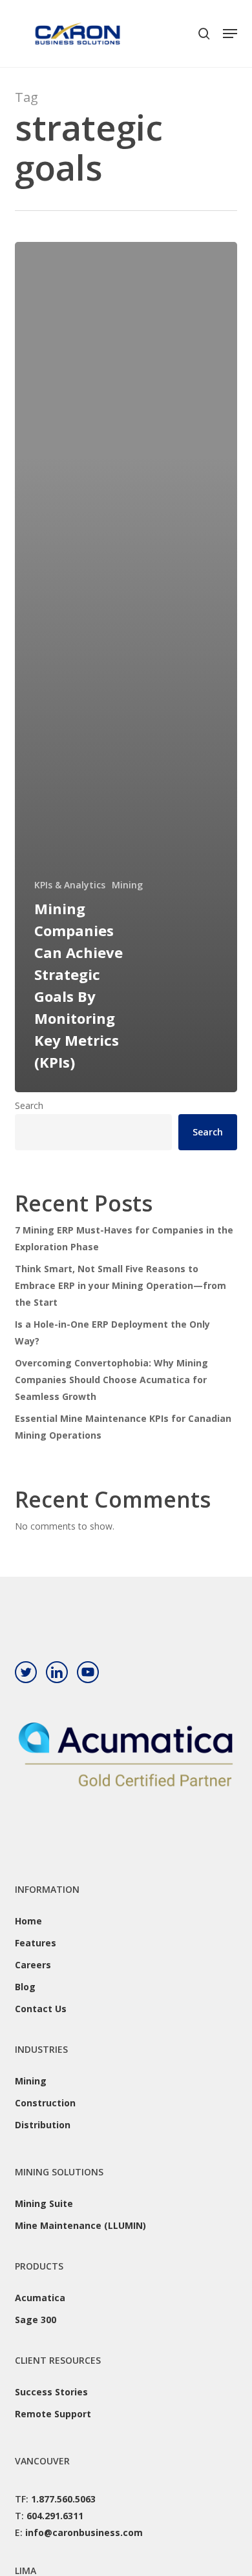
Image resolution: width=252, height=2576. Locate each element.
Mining (127, 885)
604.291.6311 (55, 2516)
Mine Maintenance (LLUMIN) (80, 2225)
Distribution (43, 2125)
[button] (230, 34)
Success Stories (51, 2392)
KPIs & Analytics (70, 885)
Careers (33, 1965)
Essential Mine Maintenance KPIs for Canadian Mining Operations (123, 1427)
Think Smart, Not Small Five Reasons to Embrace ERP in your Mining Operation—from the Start (121, 1285)
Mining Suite (44, 2203)
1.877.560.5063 (63, 2499)
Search (29, 1105)
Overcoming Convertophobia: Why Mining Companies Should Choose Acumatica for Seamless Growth (111, 1380)
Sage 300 (36, 2320)
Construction (45, 2103)
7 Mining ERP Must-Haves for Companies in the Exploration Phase (124, 1238)
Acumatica (40, 2298)
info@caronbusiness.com (84, 2532)
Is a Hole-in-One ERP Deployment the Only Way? (112, 1333)
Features (36, 1943)
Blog (25, 1987)
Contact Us (41, 2009)
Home (28, 1921)
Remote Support (53, 2414)
